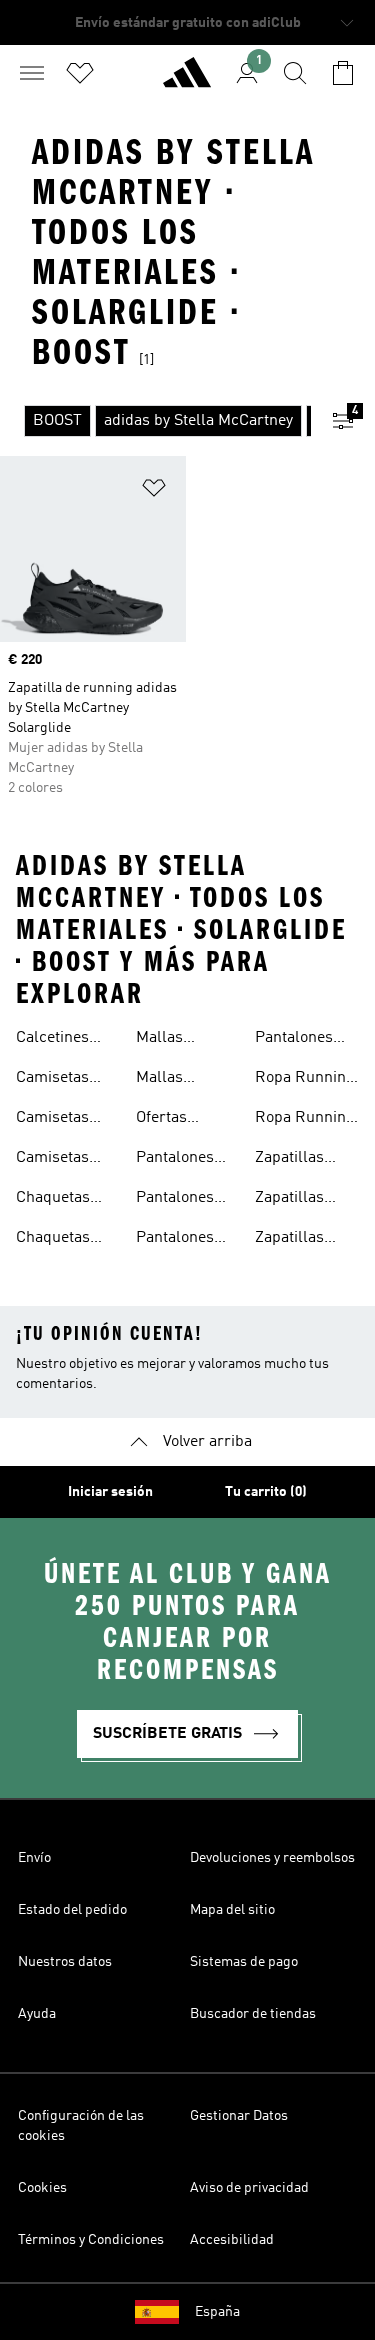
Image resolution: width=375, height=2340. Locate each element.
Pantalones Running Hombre (175, 1240)
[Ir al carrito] (343, 73)
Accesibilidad (232, 2240)
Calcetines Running (52, 1040)
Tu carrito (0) (266, 1492)
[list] (155, 421)
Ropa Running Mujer (305, 1120)
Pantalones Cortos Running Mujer (175, 1200)
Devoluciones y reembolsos (272, 1858)
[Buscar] (295, 73)
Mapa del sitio (232, 1910)
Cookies (42, 2188)
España (217, 2312)
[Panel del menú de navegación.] (32, 73)
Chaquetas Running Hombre (53, 1240)
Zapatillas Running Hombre (289, 1200)
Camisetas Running (52, 1080)
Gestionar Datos (239, 2116)
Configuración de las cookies (81, 2126)
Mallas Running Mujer (166, 1080)
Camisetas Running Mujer (52, 1160)
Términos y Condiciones (91, 2240)
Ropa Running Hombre (305, 1080)
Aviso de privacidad (249, 2188)
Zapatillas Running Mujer (289, 1240)
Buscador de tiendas (253, 2014)
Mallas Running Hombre (166, 1040)
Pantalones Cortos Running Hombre (175, 1160)
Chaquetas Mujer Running (53, 1200)
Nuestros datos (65, 1962)
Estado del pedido (72, 1910)
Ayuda (37, 2014)
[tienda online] (187, 81)
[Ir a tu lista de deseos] (80, 73)
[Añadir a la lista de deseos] (154, 491)
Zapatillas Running (289, 1160)
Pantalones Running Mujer (294, 1040)
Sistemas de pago (244, 1962)
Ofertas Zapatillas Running (170, 1120)
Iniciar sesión (110, 1492)
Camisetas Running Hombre (52, 1120)
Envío (34, 1858)
